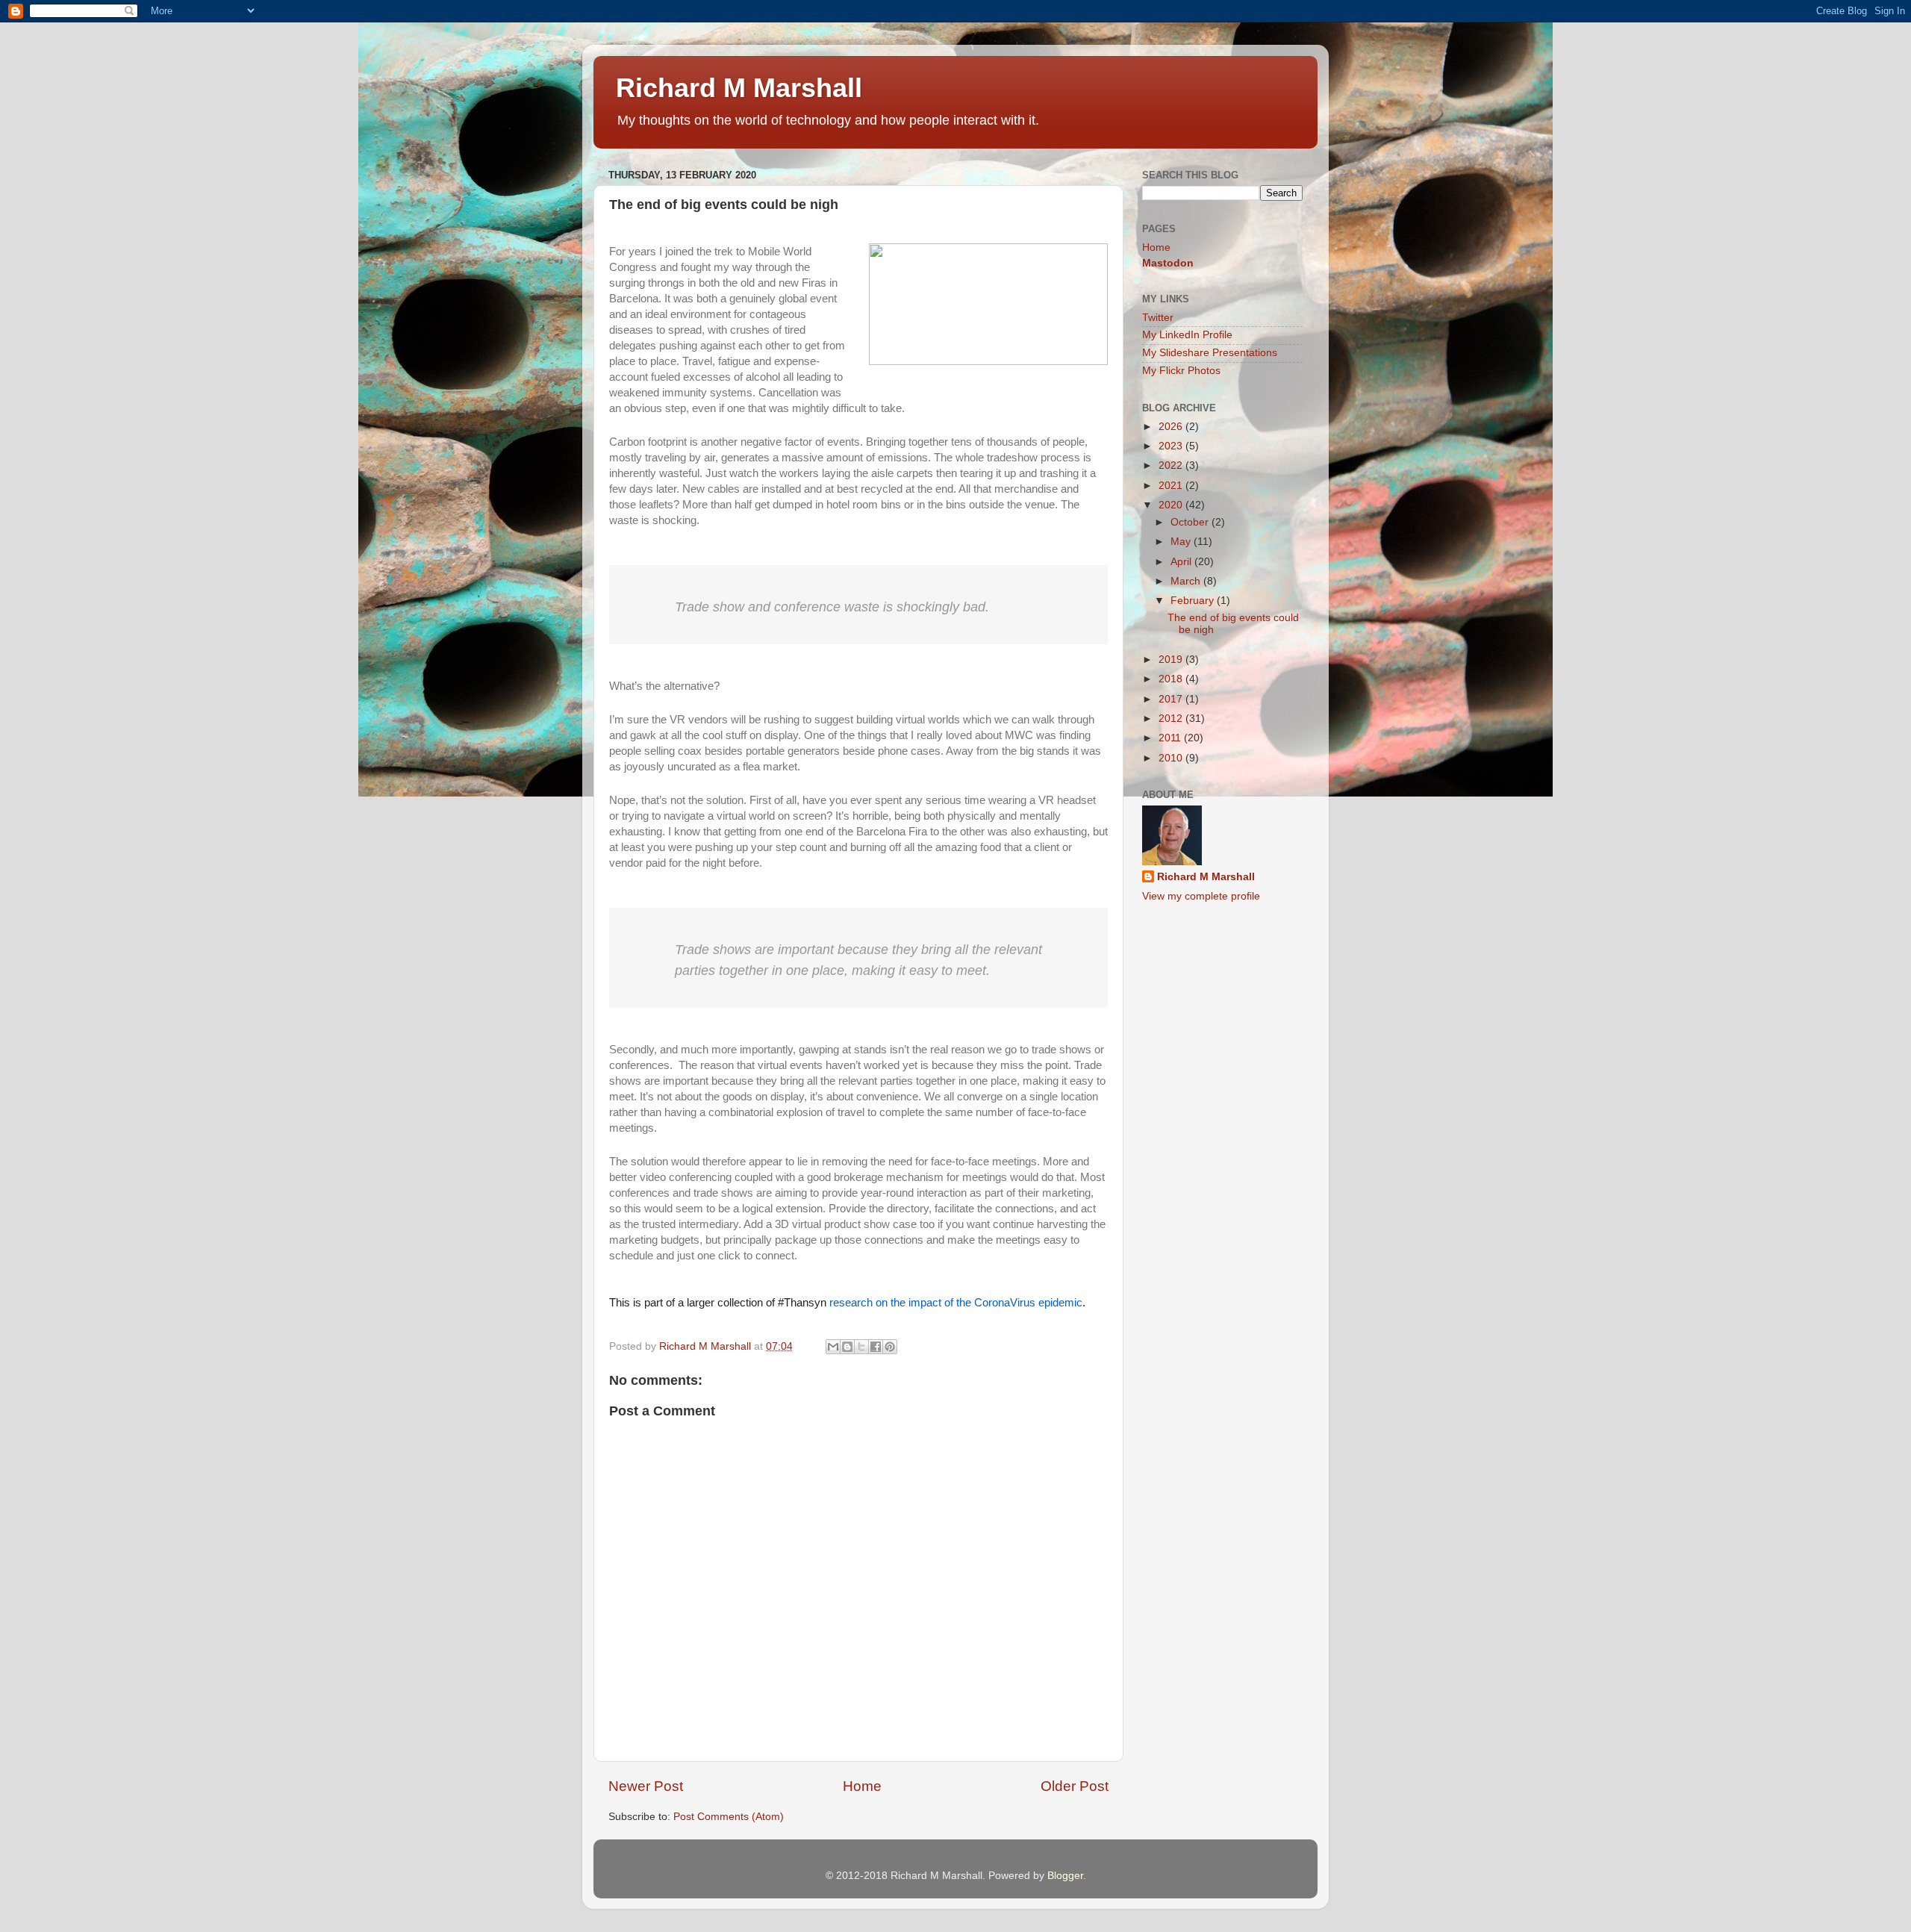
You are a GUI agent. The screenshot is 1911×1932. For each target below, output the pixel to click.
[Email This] (833, 1347)
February (1194, 601)
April (1182, 562)
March (1187, 581)
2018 (1172, 679)
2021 (1172, 486)
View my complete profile (1201, 896)
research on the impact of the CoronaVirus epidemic (956, 1303)
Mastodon (1168, 263)
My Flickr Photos (1181, 371)
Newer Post (646, 1786)
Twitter (1158, 318)
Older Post (1075, 1786)
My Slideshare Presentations (1210, 353)
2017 (1172, 699)
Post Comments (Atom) (729, 1817)
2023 (1172, 446)
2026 (1172, 427)
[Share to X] (861, 1347)
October (1191, 522)
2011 (1171, 738)
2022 (1172, 465)
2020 (1172, 505)
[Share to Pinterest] (890, 1347)
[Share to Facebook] (876, 1347)
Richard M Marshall (739, 88)
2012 (1172, 719)
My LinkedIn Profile (1187, 335)
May (1182, 542)
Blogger (1065, 1876)
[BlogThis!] (847, 1347)
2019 (1172, 660)
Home (862, 1786)
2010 (1172, 758)
